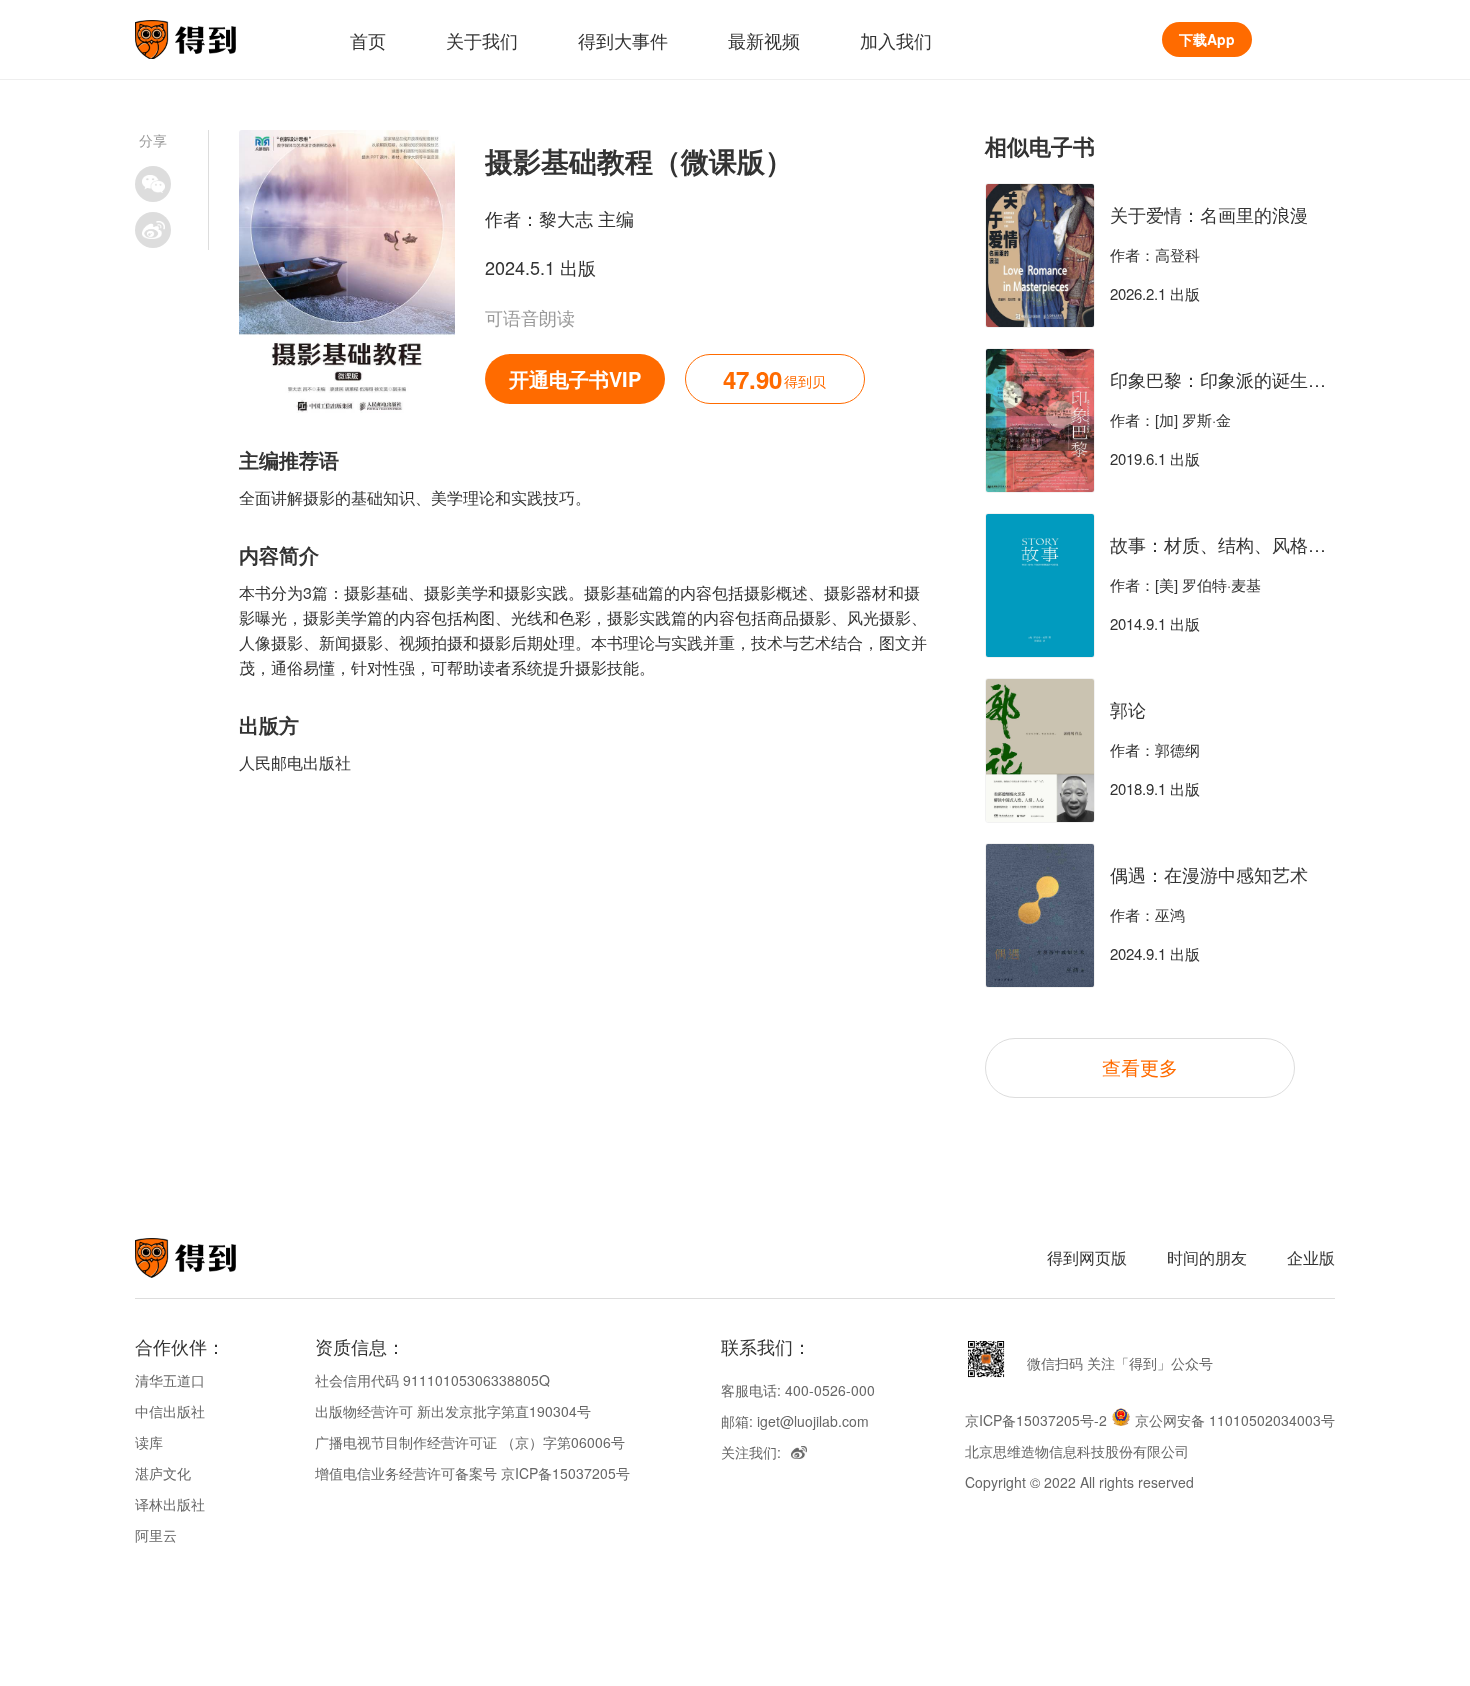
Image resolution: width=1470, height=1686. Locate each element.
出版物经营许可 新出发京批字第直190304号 (453, 1411)
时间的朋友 (1207, 1257)
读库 (149, 1442)
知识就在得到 (212, 1258)
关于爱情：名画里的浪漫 (1209, 214)
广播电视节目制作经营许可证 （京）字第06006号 (470, 1442)
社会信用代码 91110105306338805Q (432, 1380)
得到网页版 (1087, 1257)
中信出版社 (170, 1411)
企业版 (1311, 1257)
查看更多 (1140, 1066)
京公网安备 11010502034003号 (1235, 1420)
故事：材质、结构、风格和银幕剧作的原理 (1281, 544)
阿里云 (156, 1535)
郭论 (1128, 709)
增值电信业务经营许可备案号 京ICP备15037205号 (472, 1473)
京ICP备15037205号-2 (1036, 1420)
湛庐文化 (163, 1473)
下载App (1207, 39)
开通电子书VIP (575, 378)
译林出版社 (170, 1504)
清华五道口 (170, 1380)
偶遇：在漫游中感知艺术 (1209, 874)
